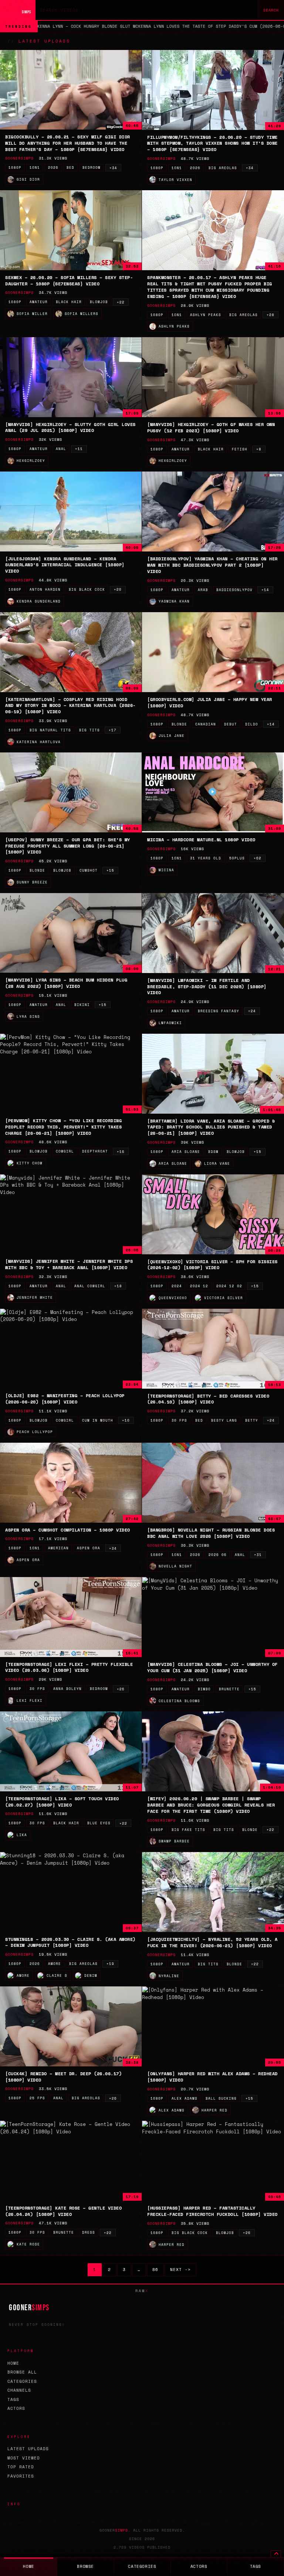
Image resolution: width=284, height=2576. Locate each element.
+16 (121, 1152)
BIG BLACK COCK (87, 589)
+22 (121, 302)
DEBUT (231, 724)
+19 (110, 1964)
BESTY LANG (224, 1420)
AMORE (55, 1964)
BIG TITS (89, 730)
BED (70, 167)
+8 (259, 449)
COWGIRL (65, 1151)
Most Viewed (24, 2458)
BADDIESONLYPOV (234, 590)
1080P (15, 167)
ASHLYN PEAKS (206, 315)
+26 (121, 1689)
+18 (118, 1286)
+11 (79, 449)
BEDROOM (92, 167)
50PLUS (237, 858)
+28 (271, 315)
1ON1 (35, 167)
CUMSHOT (89, 870)
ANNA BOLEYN (67, 1689)
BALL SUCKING (221, 2098)
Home (13, 2363)
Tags (13, 2399)
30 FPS (179, 1420)
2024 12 (199, 1286)
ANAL (61, 449)
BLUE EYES (99, 1823)
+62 (258, 858)
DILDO (252, 724)
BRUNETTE (229, 1689)
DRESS (89, 2232)
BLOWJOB (99, 302)
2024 (177, 1286)
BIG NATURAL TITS (50, 730)
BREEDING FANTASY (219, 1011)
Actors (16, 2408)
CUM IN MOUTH (98, 1420)
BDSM (213, 1152)
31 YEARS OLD (206, 858)
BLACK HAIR (69, 302)
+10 (126, 1420)
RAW (142, 2291)
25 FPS (37, 2098)
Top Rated (21, 2467)
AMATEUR (39, 302)
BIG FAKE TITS (188, 1830)
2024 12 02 (229, 1286)
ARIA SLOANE (186, 1152)
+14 (265, 590)
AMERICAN (58, 1548)
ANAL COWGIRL (90, 1286)
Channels (19, 2390)
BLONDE (179, 724)
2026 (53, 167)
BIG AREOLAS (223, 168)
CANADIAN (206, 724)
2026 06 (218, 1555)
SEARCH (271, 10)
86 (155, 2270)
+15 (110, 870)
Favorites (21, 2476)
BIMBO (204, 1689)
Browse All (22, 2372)
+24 (252, 1011)
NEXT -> (180, 2270)
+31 (258, 1555)
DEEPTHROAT (95, 1151)
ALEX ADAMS (185, 2098)
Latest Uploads (28, 2449)
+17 (113, 730)
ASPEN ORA (89, 1548)
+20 (118, 589)
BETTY (252, 1420)
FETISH (240, 449)
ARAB (203, 590)
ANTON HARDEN (45, 589)
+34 (113, 168)
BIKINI (82, 1005)
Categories (22, 2381)
